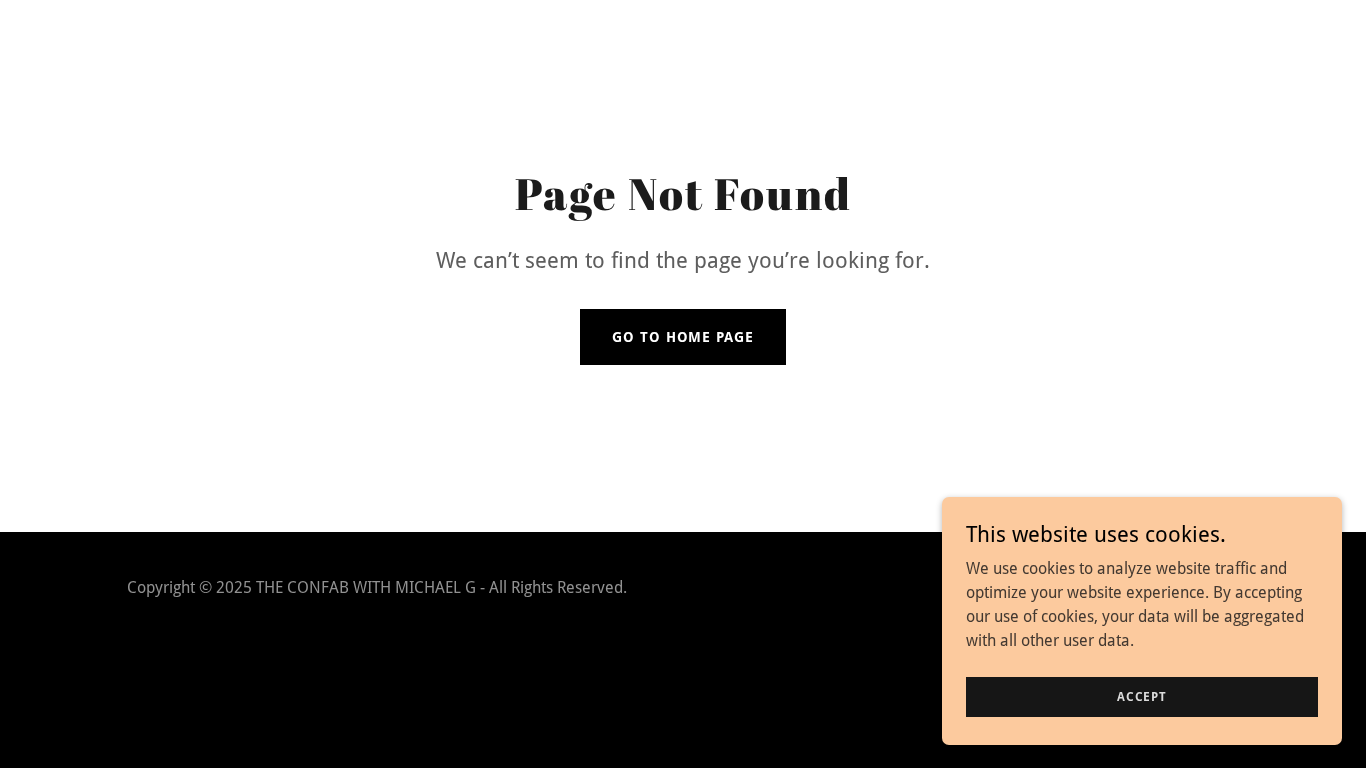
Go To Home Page (682, 337)
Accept (1142, 696)
